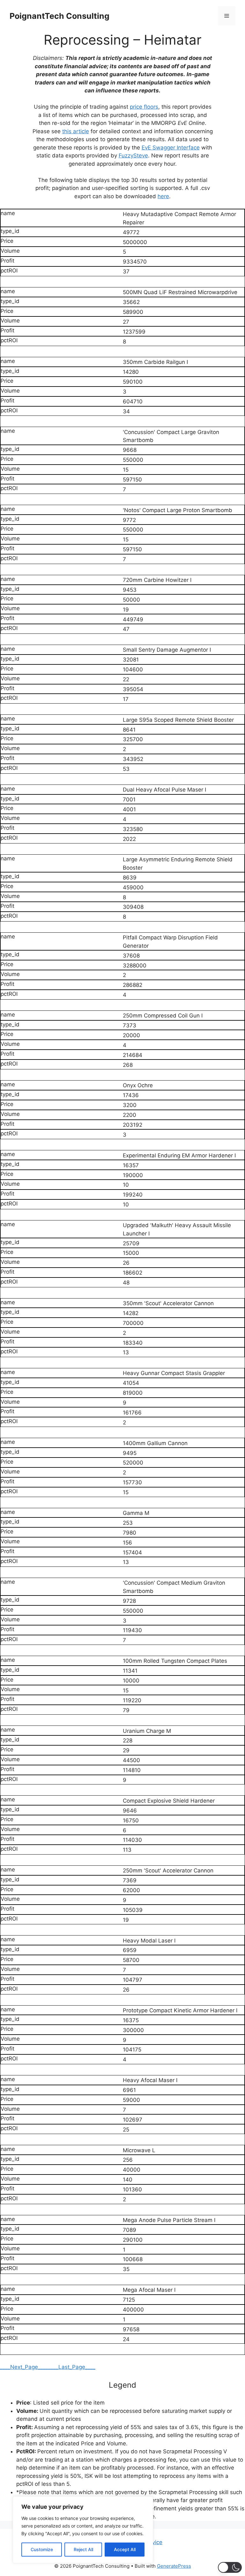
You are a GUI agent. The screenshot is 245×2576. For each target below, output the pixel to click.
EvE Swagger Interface (171, 148)
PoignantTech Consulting (59, 16)
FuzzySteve (133, 156)
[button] (230, 2567)
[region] (83, 2530)
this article (76, 131)
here (163, 196)
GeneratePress (174, 2566)
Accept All (125, 2549)
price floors (144, 107)
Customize (42, 2549)
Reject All (83, 2549)
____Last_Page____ (72, 2367)
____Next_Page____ (24, 2367)
